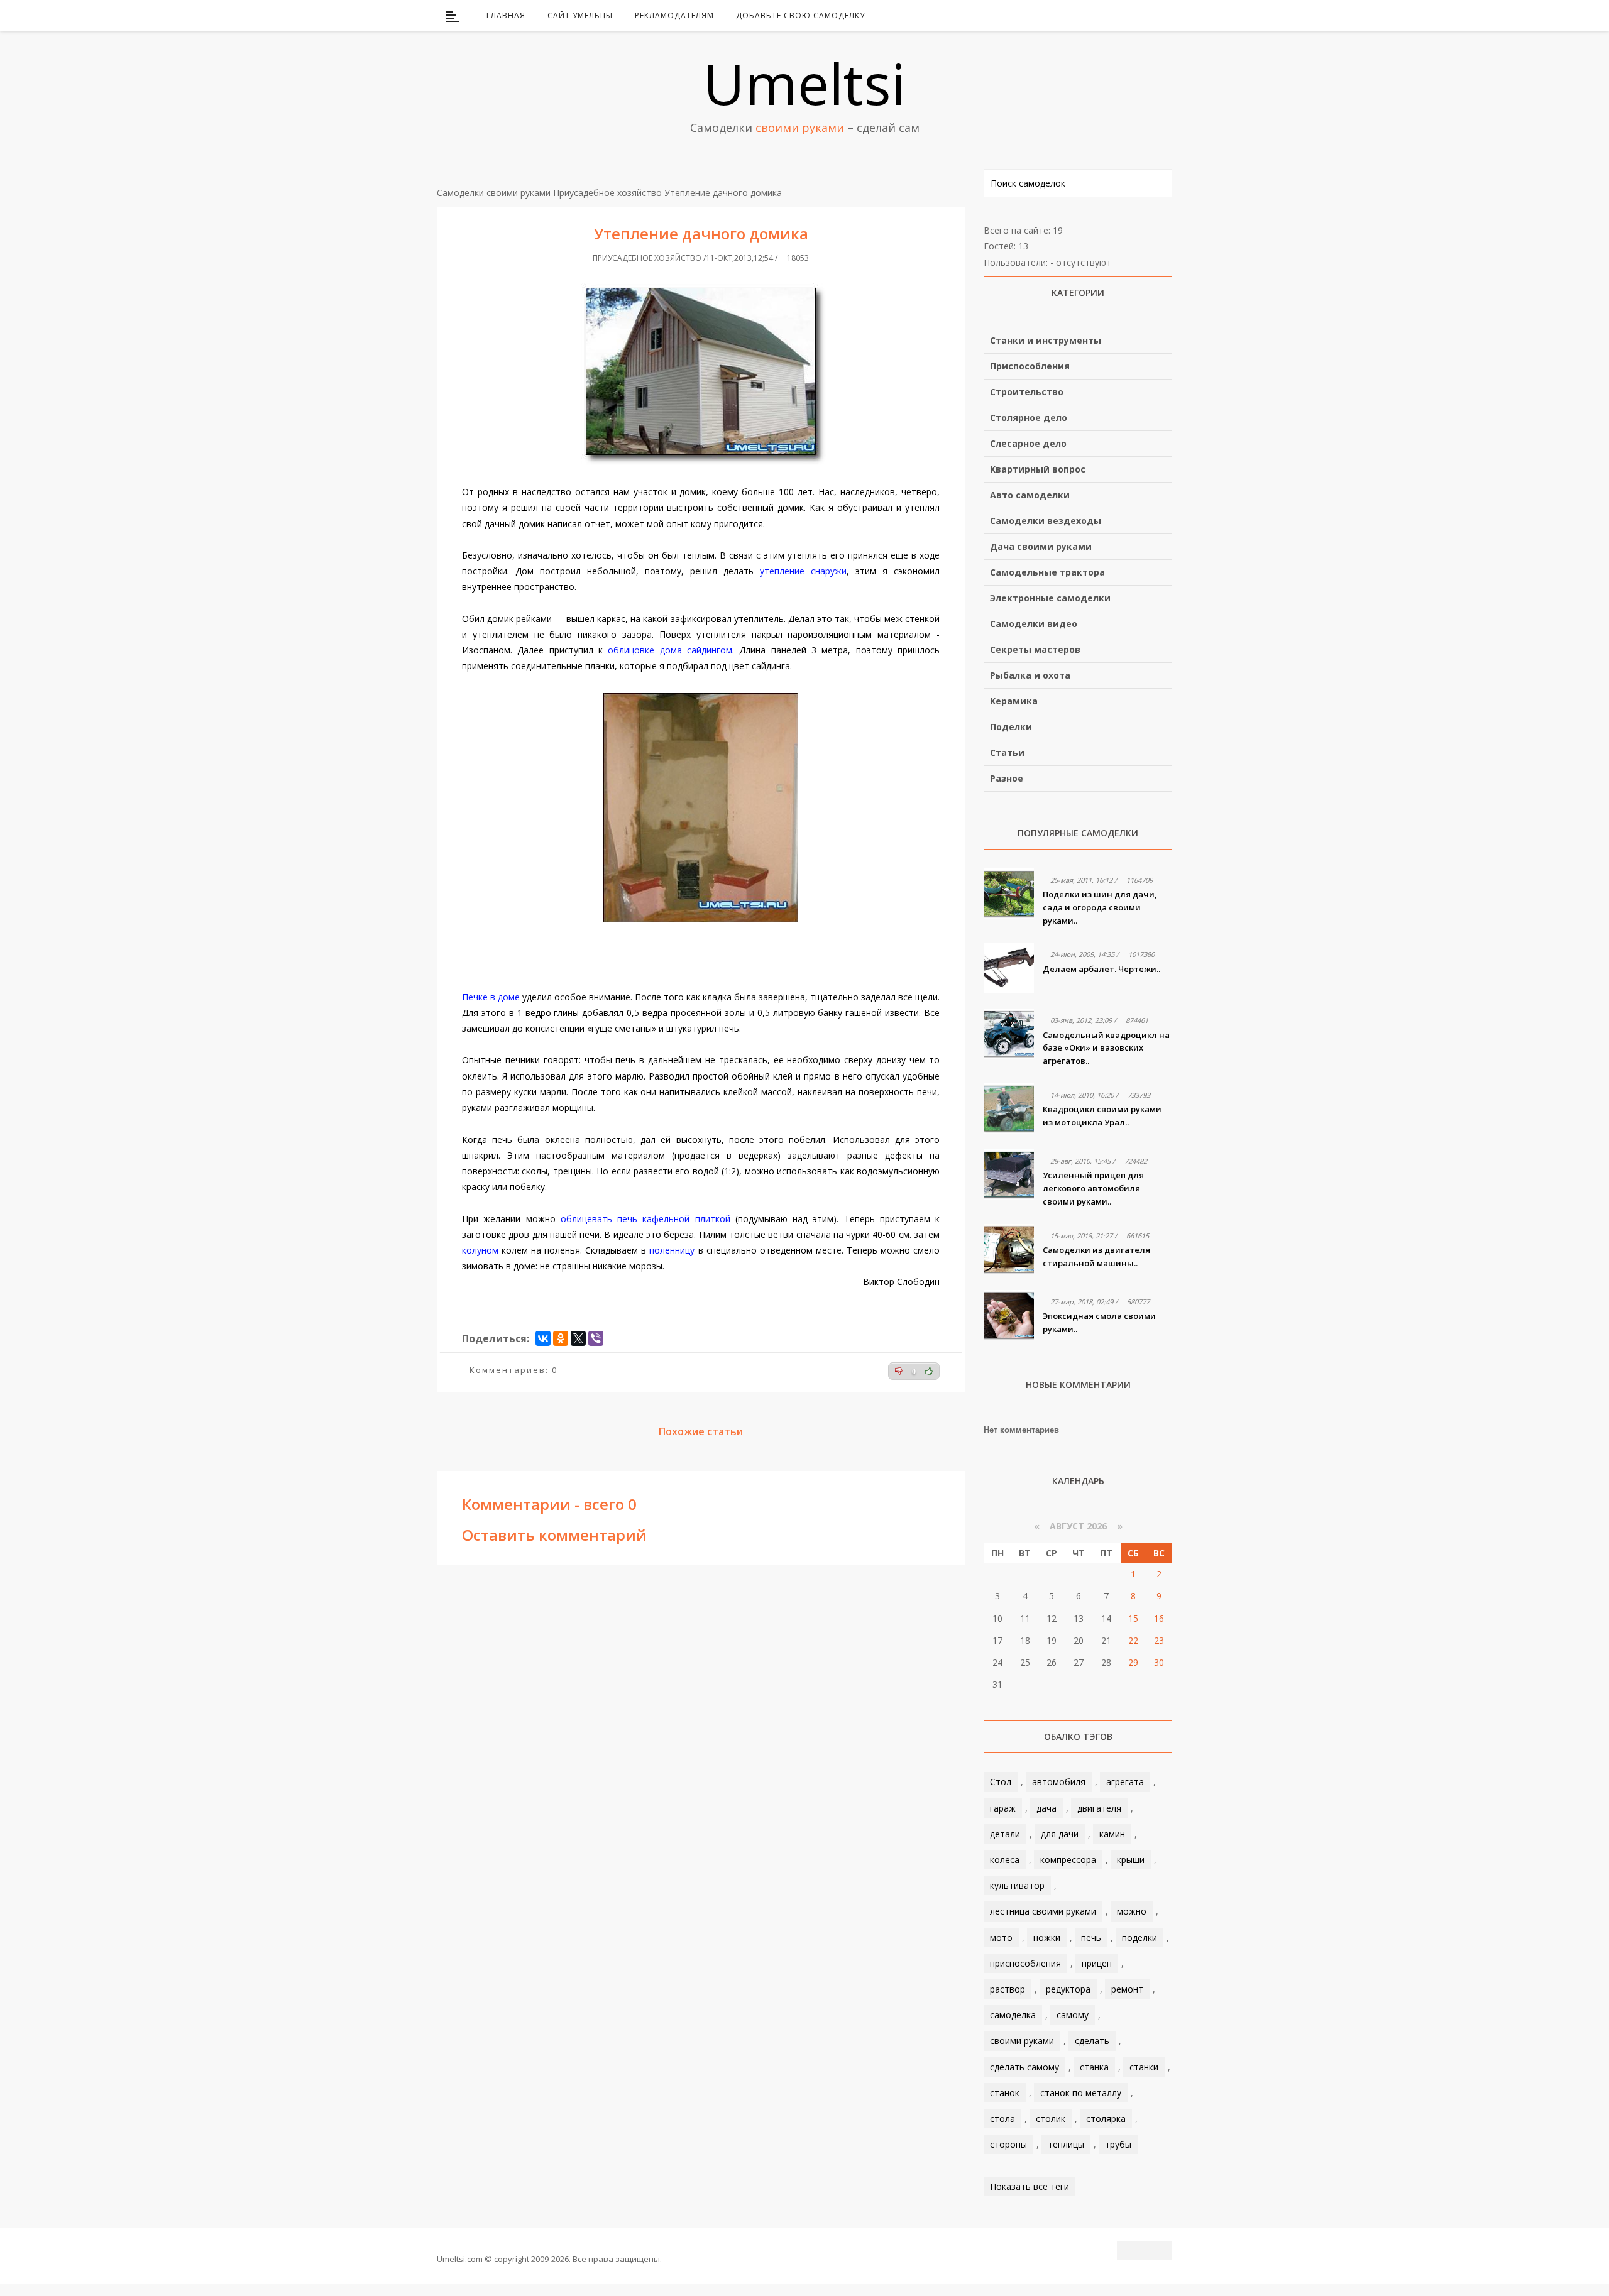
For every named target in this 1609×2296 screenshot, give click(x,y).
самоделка (1013, 2015)
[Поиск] (1164, 16)
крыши (1131, 1860)
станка (1094, 2067)
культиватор (1017, 1885)
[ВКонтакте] (1098, 16)
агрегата (1125, 1782)
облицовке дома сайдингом (670, 650)
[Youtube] (1131, 16)
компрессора (1068, 1860)
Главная (506, 15)
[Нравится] (929, 1371)
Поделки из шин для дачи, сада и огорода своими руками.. (1100, 907)
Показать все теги (1030, 2186)
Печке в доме (491, 997)
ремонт (1127, 1989)
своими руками (1022, 2041)
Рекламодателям (674, 15)
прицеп (1097, 1963)
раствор (1008, 1989)
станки (1144, 2067)
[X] (578, 1338)
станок (1005, 2093)
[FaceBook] (1114, 16)
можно (1132, 1911)
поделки (1139, 1938)
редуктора (1068, 1989)
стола (1002, 2118)
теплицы (1066, 2144)
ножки (1047, 1938)
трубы (1118, 2144)
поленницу (672, 1250)
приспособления (1025, 1963)
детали (1005, 1834)
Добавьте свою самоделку (800, 15)
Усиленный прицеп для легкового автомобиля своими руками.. (1093, 1188)
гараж (1003, 1808)
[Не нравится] (899, 1371)
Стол (1001, 1782)
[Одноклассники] (561, 1338)
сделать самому (1024, 2067)
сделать (1092, 2041)
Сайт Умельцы (580, 15)
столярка (1106, 2118)
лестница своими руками (1043, 1911)
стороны (1008, 2144)
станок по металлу (1081, 2093)
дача (1046, 1808)
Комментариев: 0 (513, 1370)
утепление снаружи (803, 571)
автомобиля (1059, 1782)
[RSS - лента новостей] (1147, 16)
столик (1051, 2118)
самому (1073, 2015)
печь (1091, 1938)
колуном (480, 1250)
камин (1112, 1834)
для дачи (1060, 1834)
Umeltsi (804, 83)
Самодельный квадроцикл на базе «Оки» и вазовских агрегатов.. (1106, 1048)
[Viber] (596, 1338)
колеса (1005, 1860)
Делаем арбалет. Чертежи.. (1101, 969)
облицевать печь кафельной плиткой (645, 1219)
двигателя (1099, 1808)
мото (1001, 1938)
